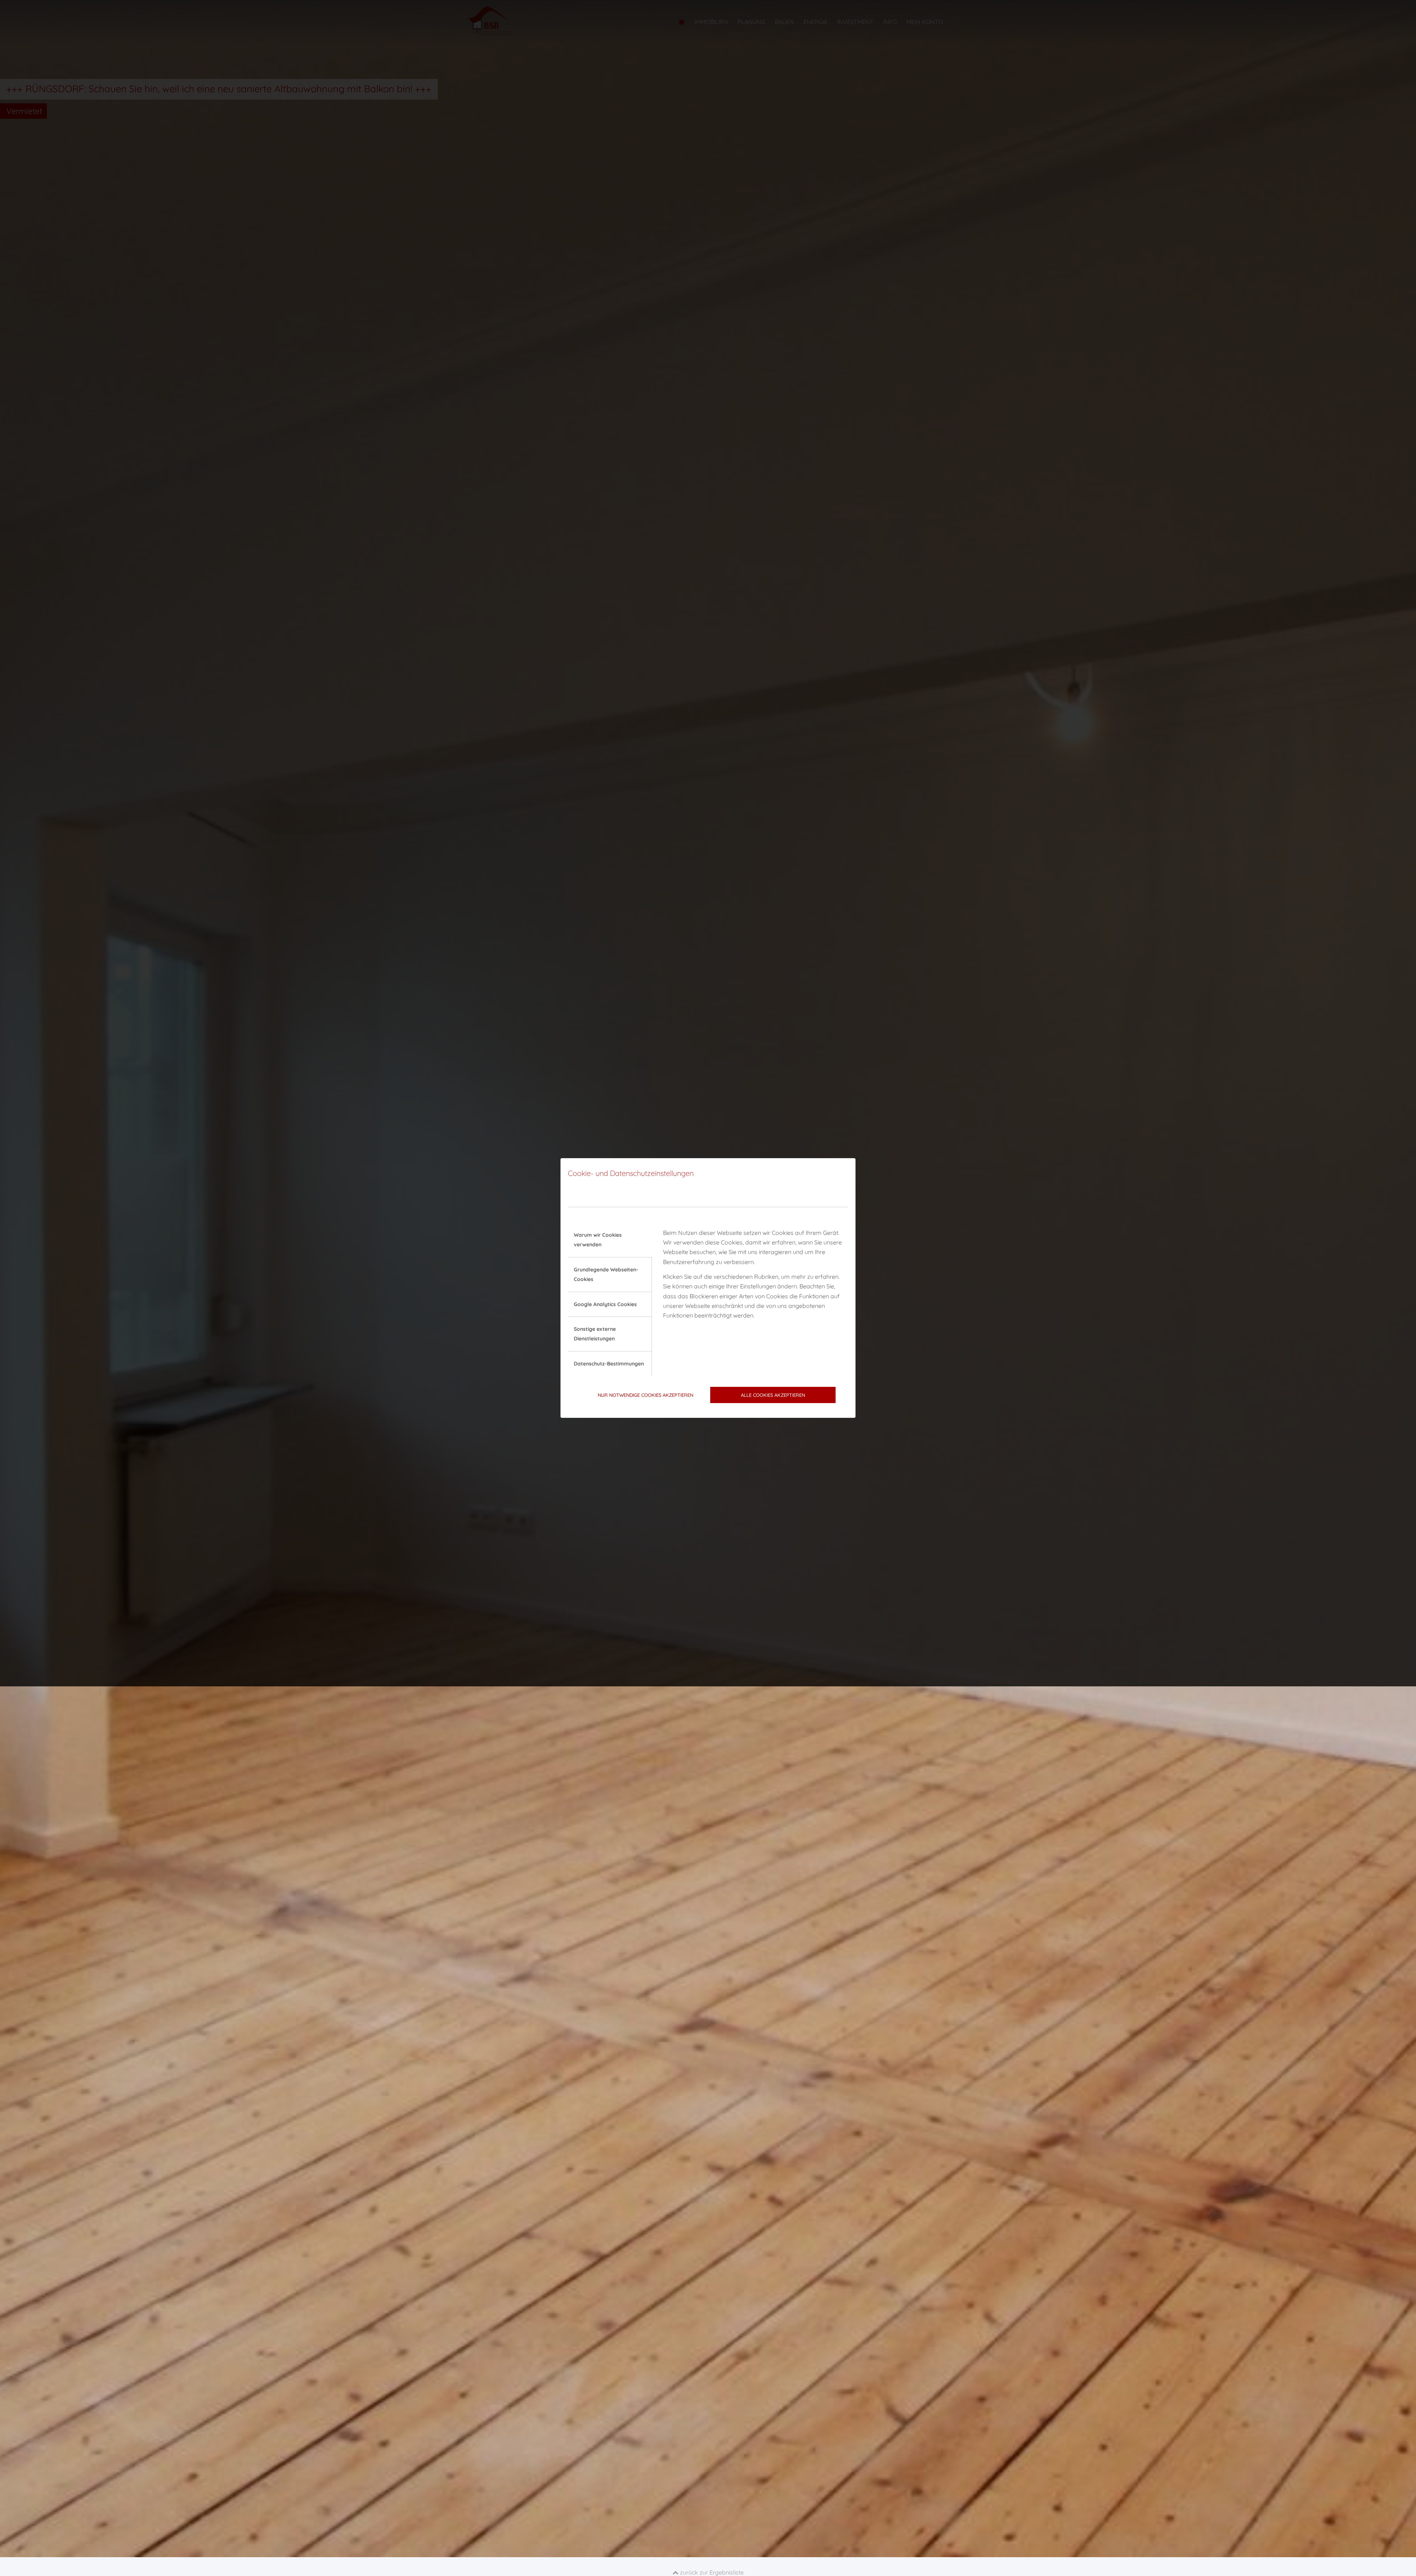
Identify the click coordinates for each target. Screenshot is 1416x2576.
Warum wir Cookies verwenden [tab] (598, 1240)
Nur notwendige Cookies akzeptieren (645, 1395)
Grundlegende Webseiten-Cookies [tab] (606, 1274)
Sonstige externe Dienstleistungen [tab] (595, 1334)
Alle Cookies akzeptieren (773, 1395)
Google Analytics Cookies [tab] (605, 1304)
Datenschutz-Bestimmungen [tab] (609, 1364)
